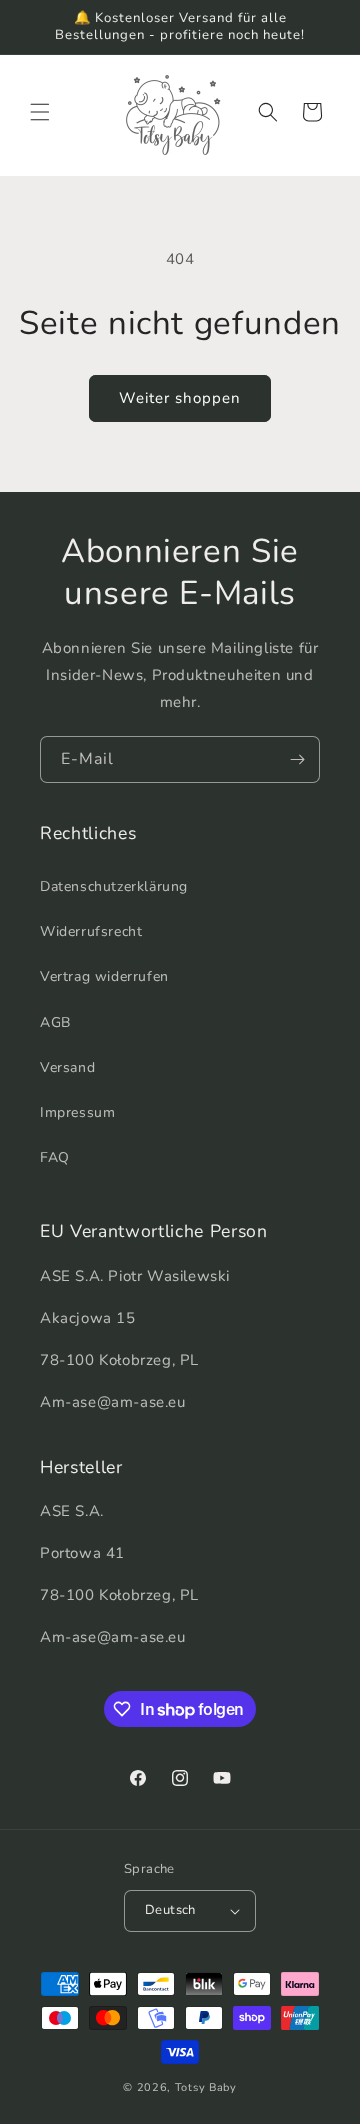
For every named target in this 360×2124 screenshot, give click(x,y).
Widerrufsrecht (91, 931)
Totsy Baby (206, 2087)
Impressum (77, 1112)
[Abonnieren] (297, 759)
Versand (67, 1067)
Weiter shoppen (180, 398)
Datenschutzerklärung (114, 886)
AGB (55, 1022)
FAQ (55, 1157)
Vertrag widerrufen (104, 976)
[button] (40, 112)
